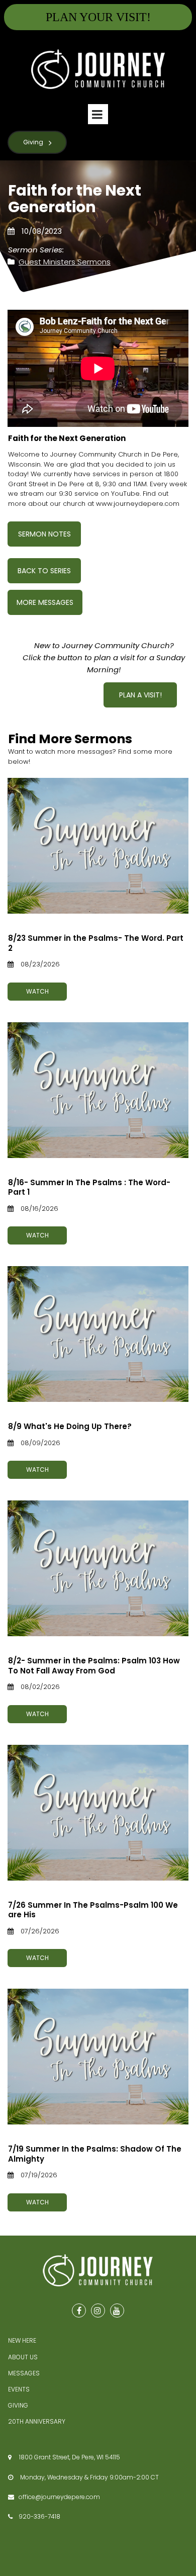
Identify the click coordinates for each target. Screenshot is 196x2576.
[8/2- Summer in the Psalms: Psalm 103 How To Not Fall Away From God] (98, 1568)
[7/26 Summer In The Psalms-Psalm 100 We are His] (98, 1813)
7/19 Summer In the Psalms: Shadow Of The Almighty (95, 2154)
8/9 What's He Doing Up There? (70, 1426)
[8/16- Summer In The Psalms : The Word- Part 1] (98, 1090)
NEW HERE (22, 2340)
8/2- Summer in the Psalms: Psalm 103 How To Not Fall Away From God (94, 1666)
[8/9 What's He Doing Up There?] (98, 1334)
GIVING (18, 2405)
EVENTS (19, 2389)
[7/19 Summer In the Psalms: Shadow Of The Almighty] (98, 2057)
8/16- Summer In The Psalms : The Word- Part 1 (89, 1187)
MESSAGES (24, 2373)
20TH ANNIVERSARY (37, 2421)
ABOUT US (23, 2357)
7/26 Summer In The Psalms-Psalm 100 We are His (93, 1910)
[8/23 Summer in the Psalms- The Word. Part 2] (98, 846)
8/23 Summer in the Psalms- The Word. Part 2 (96, 943)
